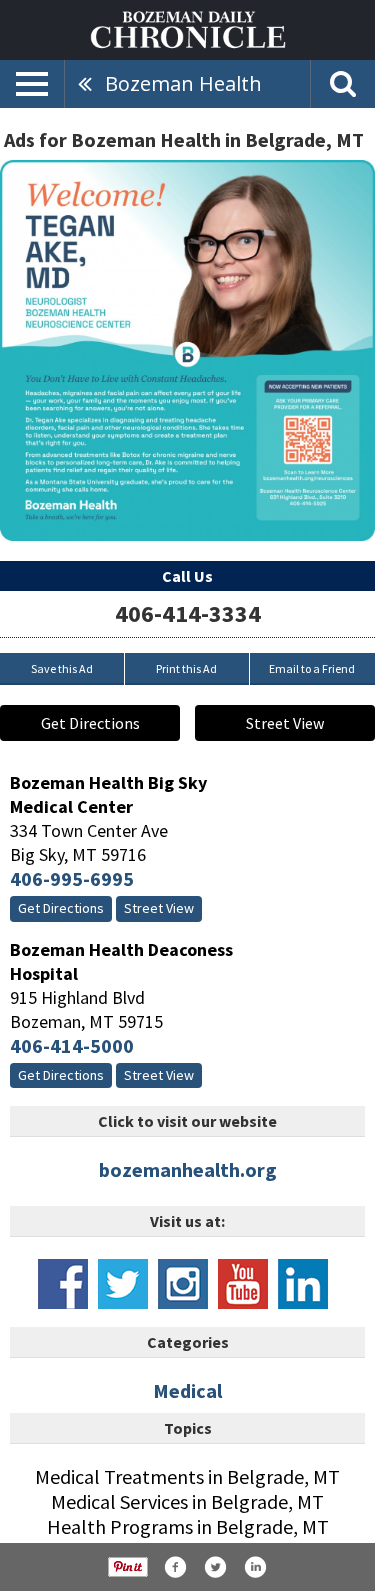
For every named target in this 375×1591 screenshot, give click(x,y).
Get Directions (90, 723)
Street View (285, 723)
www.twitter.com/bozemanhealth (123, 1284)
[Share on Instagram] (255, 1567)
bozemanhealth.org (188, 1169)
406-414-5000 (72, 1045)
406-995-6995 (72, 878)
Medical (187, 1390)
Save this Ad (62, 668)
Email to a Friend (312, 668)
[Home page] (188, 28)
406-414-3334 (188, 613)
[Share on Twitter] (215, 1567)
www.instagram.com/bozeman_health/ (183, 1284)
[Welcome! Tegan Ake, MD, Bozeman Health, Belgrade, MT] (187, 350)
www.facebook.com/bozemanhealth (63, 1284)
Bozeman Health (183, 83)
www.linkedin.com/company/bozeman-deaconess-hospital (303, 1284)
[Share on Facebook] (175, 1567)
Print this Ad (186, 668)
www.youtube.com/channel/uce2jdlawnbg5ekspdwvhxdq (243, 1284)
